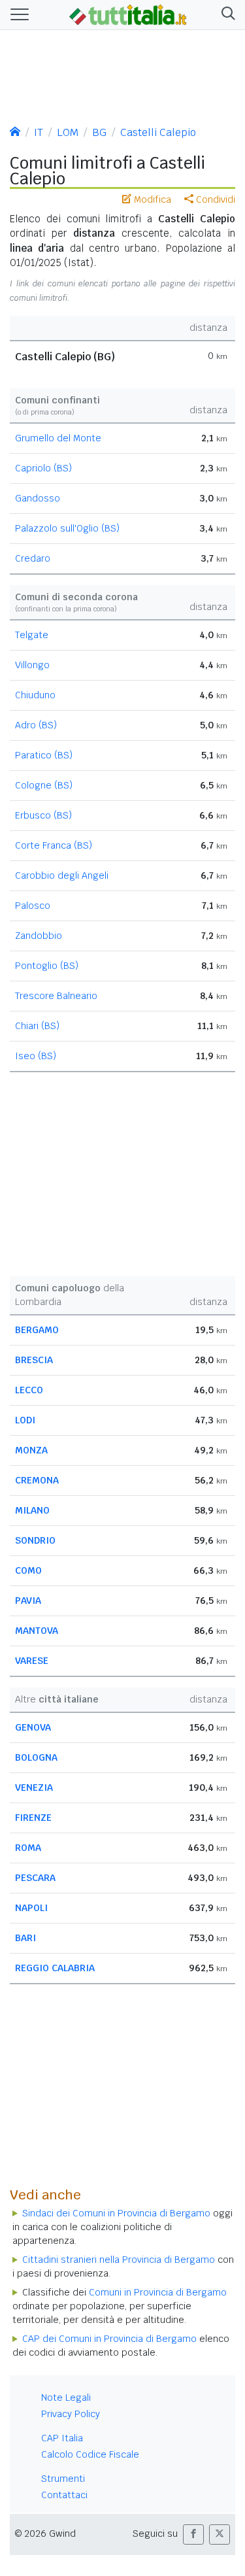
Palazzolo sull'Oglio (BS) (67, 528)
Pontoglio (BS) (47, 966)
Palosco (33, 906)
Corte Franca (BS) (54, 845)
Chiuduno (35, 695)
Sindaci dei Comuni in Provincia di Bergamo (116, 2213)
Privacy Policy (71, 2414)
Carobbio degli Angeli (62, 875)
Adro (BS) (36, 725)
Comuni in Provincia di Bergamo (158, 2292)
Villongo (32, 665)
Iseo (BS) (36, 1056)
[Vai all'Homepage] (128, 14)
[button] (226, 15)
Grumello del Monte (58, 438)
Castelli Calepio (158, 132)
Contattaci (64, 2495)
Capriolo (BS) (43, 468)
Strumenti (63, 2479)
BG (99, 132)
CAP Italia (62, 2438)
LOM (68, 132)
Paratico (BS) (44, 755)
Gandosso (38, 498)
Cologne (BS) (44, 785)
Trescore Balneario (56, 996)
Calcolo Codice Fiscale (90, 2454)
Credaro (33, 558)
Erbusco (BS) (43, 815)
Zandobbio (39, 936)
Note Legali (66, 2398)
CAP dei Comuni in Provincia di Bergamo (109, 2339)
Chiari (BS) (37, 1026)
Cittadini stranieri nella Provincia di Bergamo (119, 2260)
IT (39, 132)
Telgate (32, 635)
